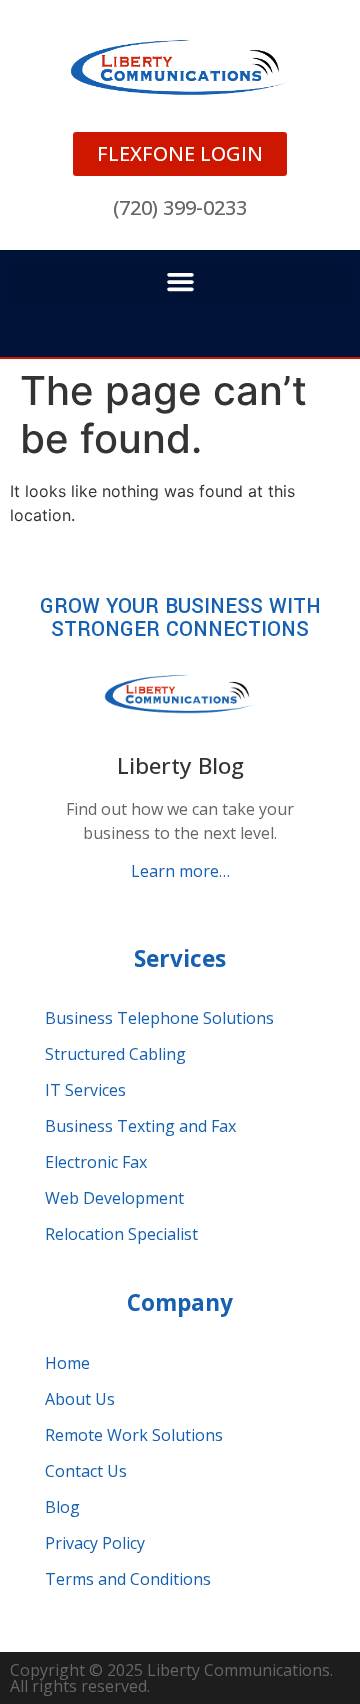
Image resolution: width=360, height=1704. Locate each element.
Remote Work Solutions (134, 1435)
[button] (180, 282)
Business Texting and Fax (140, 1126)
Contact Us (86, 1471)
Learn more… (180, 871)
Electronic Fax (96, 1162)
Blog (62, 1507)
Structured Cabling (115, 1054)
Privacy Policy (95, 1543)
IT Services (85, 1090)
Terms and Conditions (128, 1579)
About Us (80, 1399)
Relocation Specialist (121, 1234)
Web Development (114, 1198)
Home (67, 1363)
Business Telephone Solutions (159, 1018)
